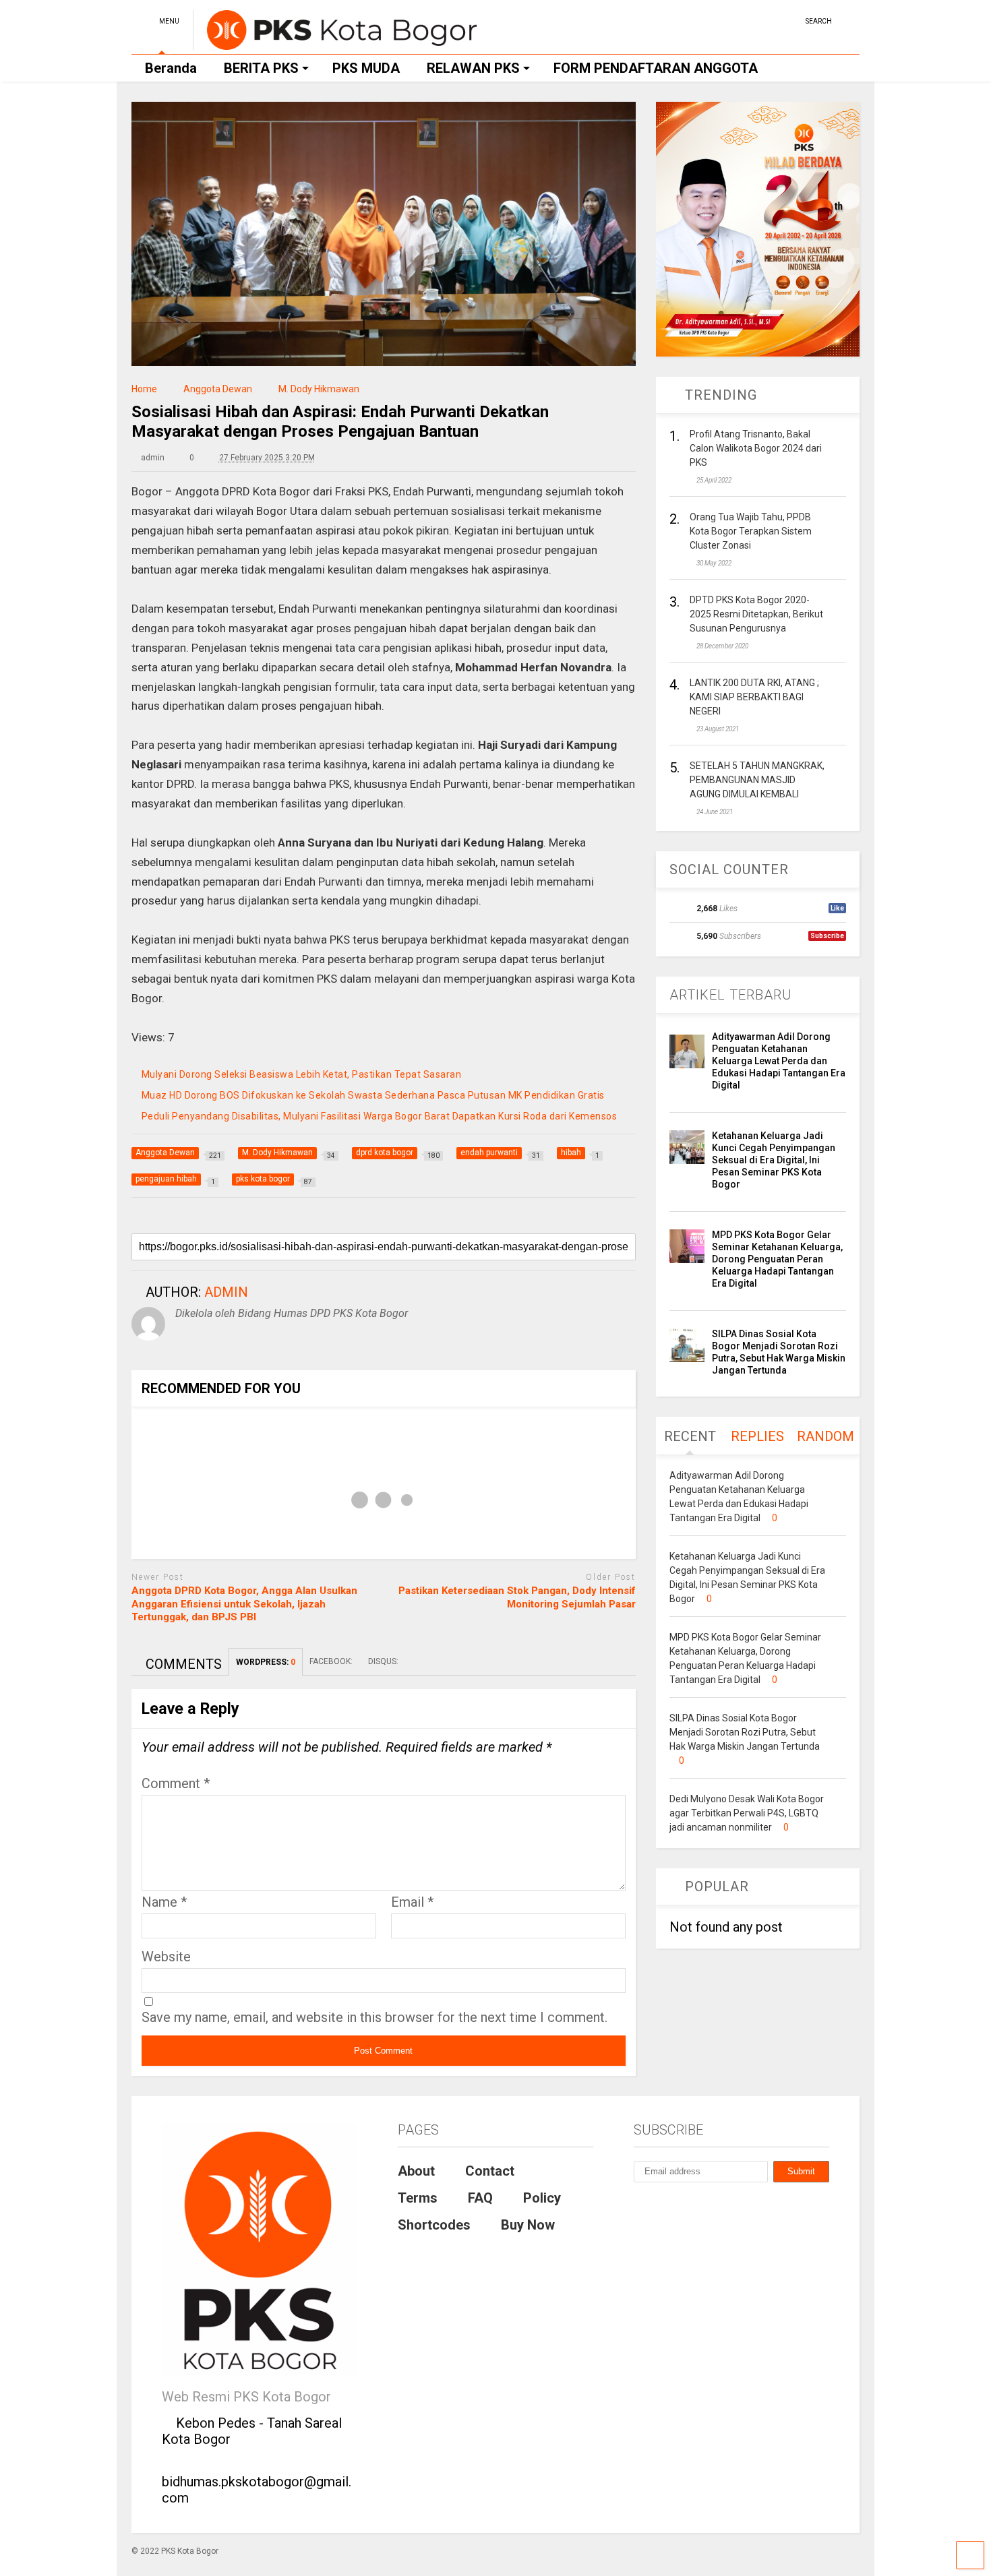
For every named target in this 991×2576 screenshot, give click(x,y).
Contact (490, 2171)
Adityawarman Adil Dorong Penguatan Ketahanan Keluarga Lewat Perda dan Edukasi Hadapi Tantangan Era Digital (779, 1061)
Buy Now (528, 2225)
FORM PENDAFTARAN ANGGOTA (656, 68)
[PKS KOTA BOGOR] (335, 44)
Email (412, 1902)
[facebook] (790, 20)
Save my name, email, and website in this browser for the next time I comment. (374, 2017)
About (416, 2171)
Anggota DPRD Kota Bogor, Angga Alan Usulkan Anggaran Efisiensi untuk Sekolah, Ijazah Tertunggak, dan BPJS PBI (244, 1604)
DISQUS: (383, 1661)
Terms (418, 2198)
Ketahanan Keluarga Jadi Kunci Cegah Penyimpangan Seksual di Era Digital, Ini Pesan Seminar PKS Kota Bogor (774, 1160)
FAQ (480, 2198)
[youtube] (748, 20)
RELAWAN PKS (473, 68)
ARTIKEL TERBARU (731, 995)
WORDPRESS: (266, 1662)
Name (164, 1902)
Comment (176, 1783)
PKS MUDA (366, 68)
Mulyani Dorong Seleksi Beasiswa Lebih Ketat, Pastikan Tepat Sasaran (302, 1074)
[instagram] (769, 20)
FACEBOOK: (332, 1661)
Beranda (171, 68)
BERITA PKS (261, 68)
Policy (542, 2198)
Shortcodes (434, 2225)
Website (166, 1957)
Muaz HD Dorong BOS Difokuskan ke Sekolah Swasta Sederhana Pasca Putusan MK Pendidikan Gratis (373, 1095)
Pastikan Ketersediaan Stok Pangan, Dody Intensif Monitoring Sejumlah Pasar (517, 1597)
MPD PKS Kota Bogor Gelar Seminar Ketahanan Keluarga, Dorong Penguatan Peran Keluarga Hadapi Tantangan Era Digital (777, 1259)
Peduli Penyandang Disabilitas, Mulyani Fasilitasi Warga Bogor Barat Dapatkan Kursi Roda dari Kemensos (380, 1116)
